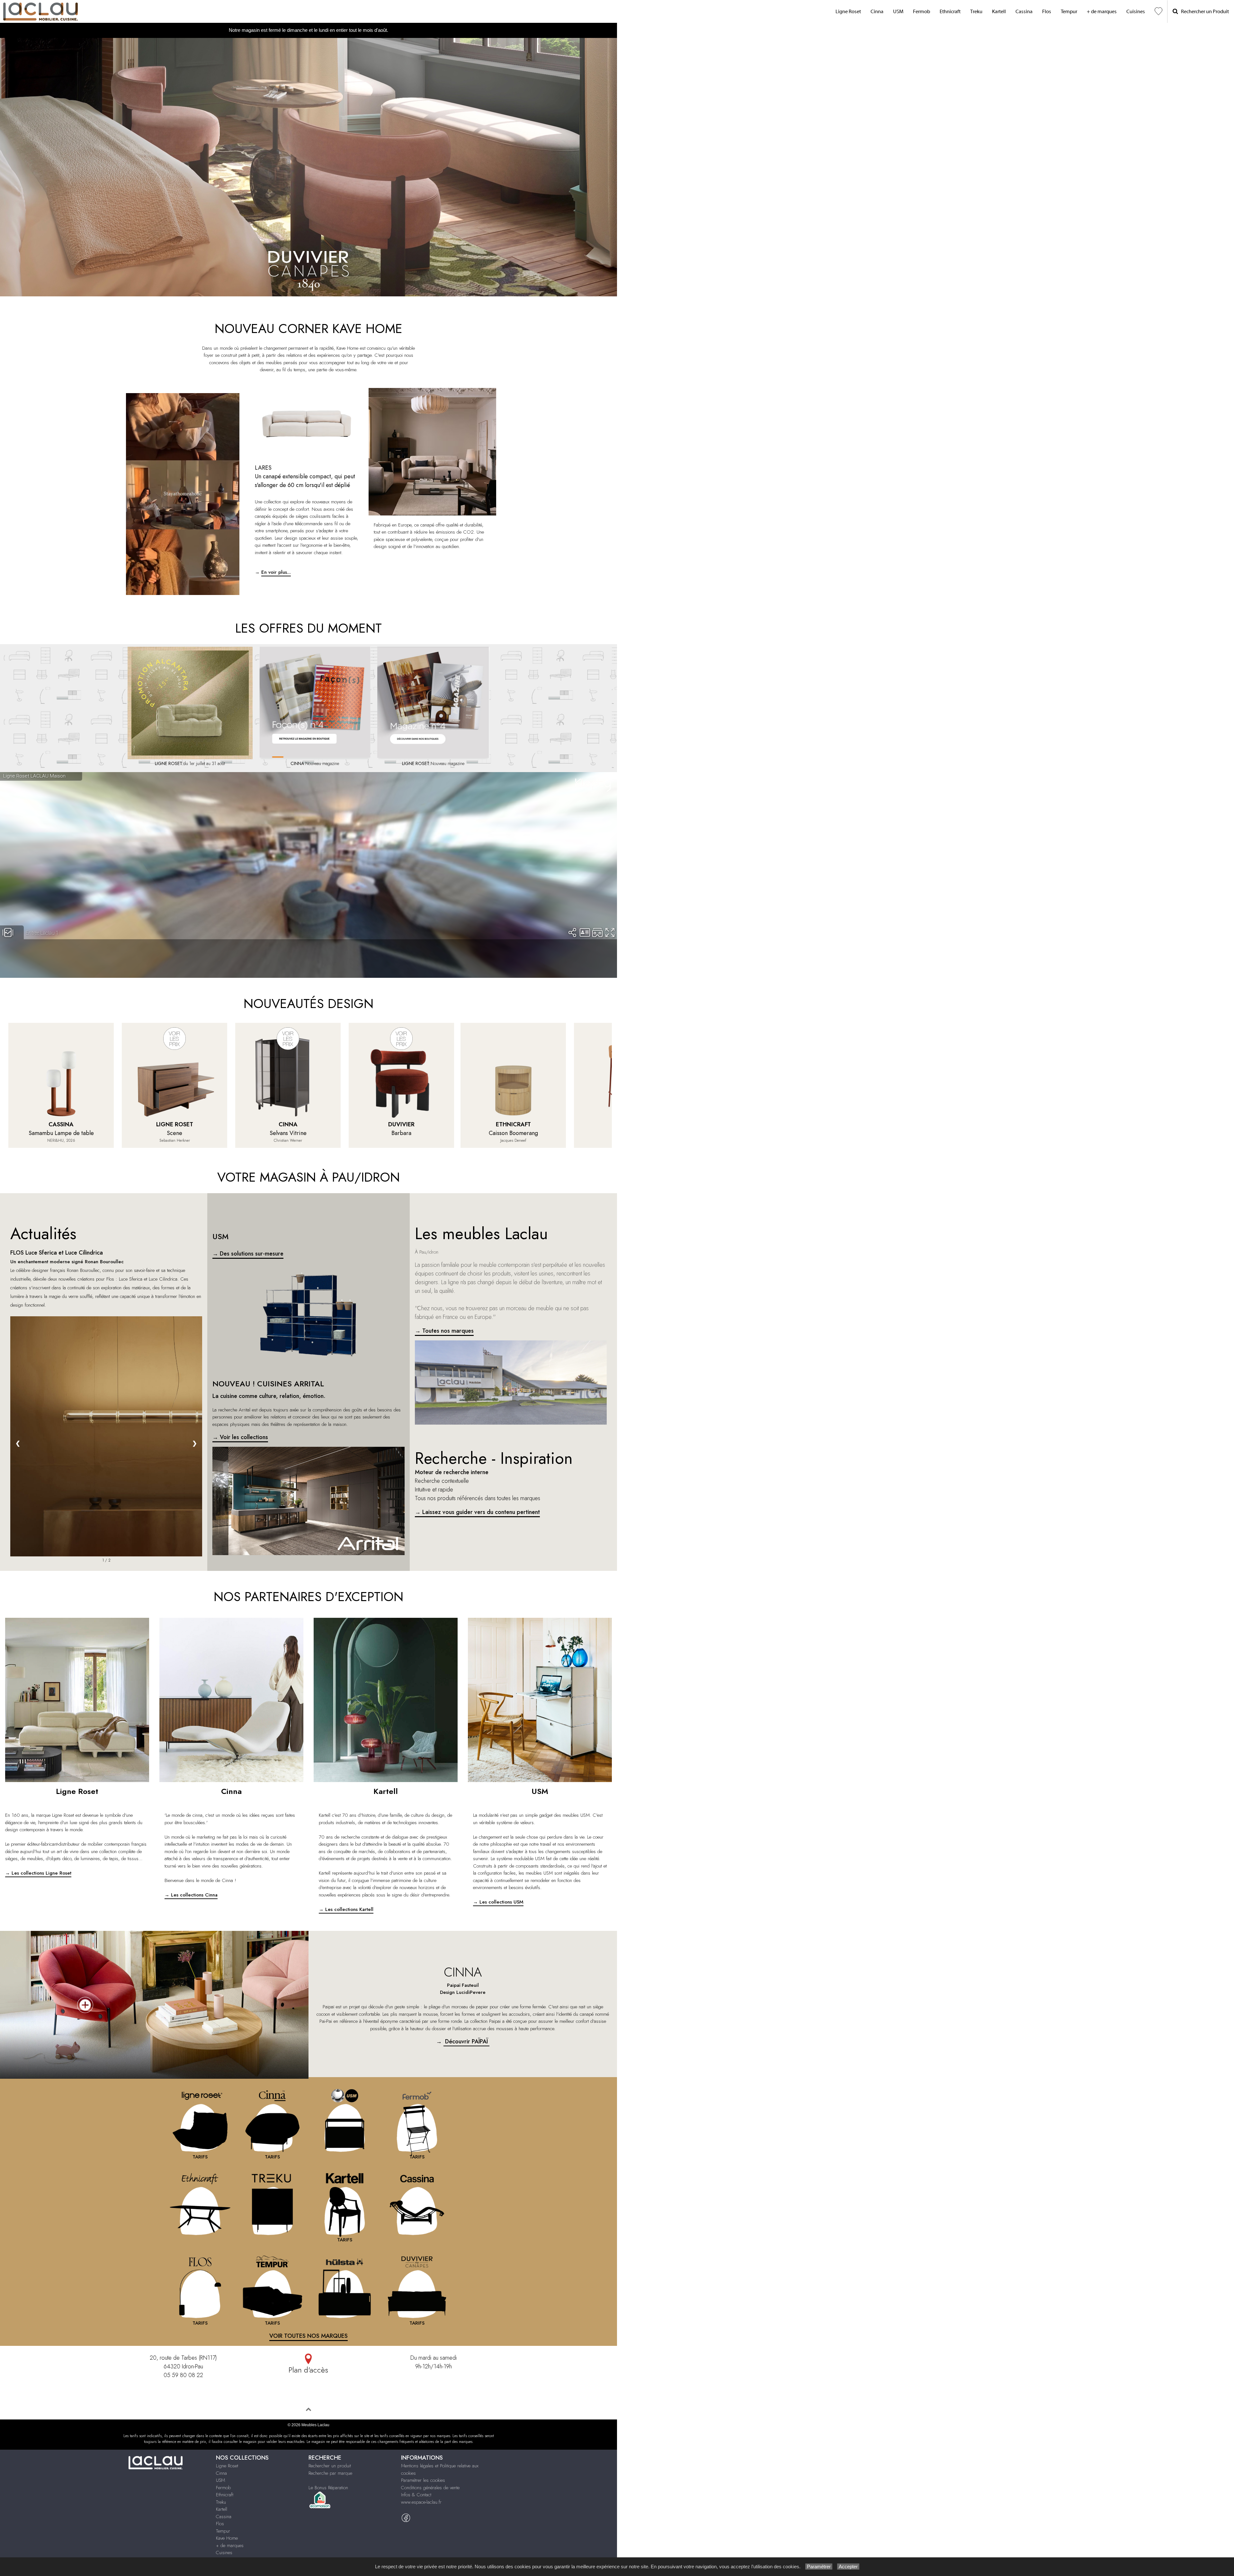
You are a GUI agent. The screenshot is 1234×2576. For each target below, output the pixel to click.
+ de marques (1102, 12)
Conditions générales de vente (430, 2488)
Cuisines (1136, 12)
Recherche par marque (330, 2473)
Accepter (848, 2567)
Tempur (1069, 12)
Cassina (1024, 12)
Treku (976, 12)
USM (898, 12)
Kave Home (227, 2538)
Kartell (999, 12)
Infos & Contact (416, 2495)
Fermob (921, 12)
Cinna (877, 12)
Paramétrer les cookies (423, 2480)
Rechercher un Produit (1203, 12)
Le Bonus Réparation (328, 2488)
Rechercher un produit (330, 2466)
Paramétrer (819, 2567)
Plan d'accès (308, 2370)
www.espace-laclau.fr (421, 2502)
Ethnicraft (950, 12)
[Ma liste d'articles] (1158, 11)
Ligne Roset (848, 12)
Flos (1047, 12)
